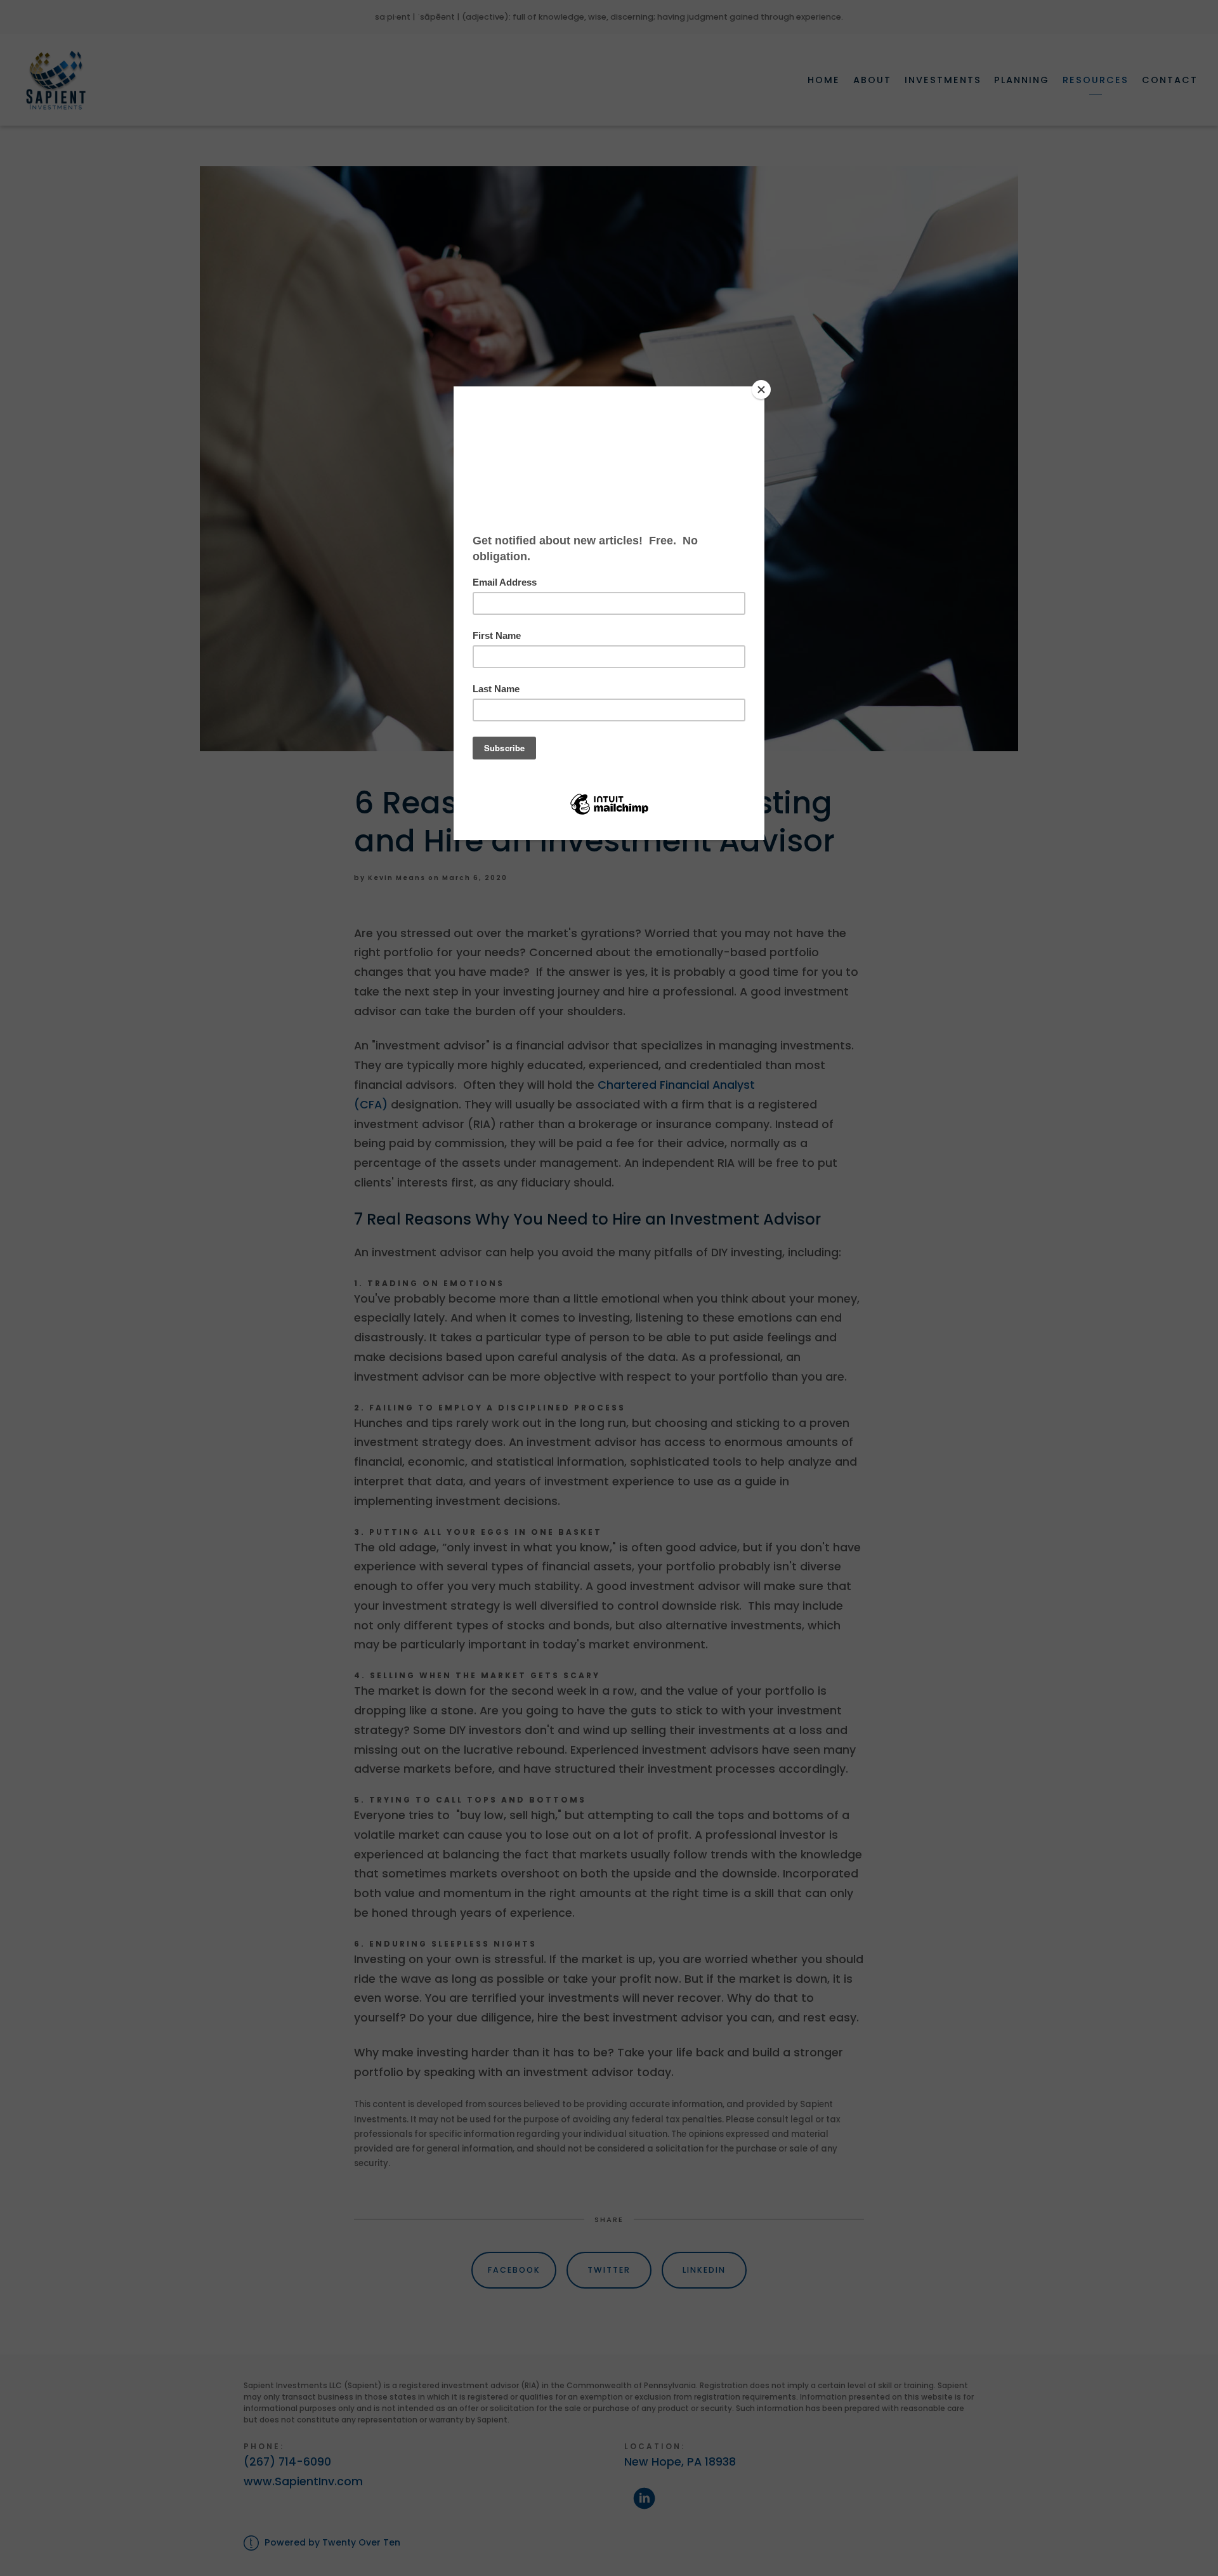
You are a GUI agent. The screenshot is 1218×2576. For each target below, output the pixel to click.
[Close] (761, 390)
